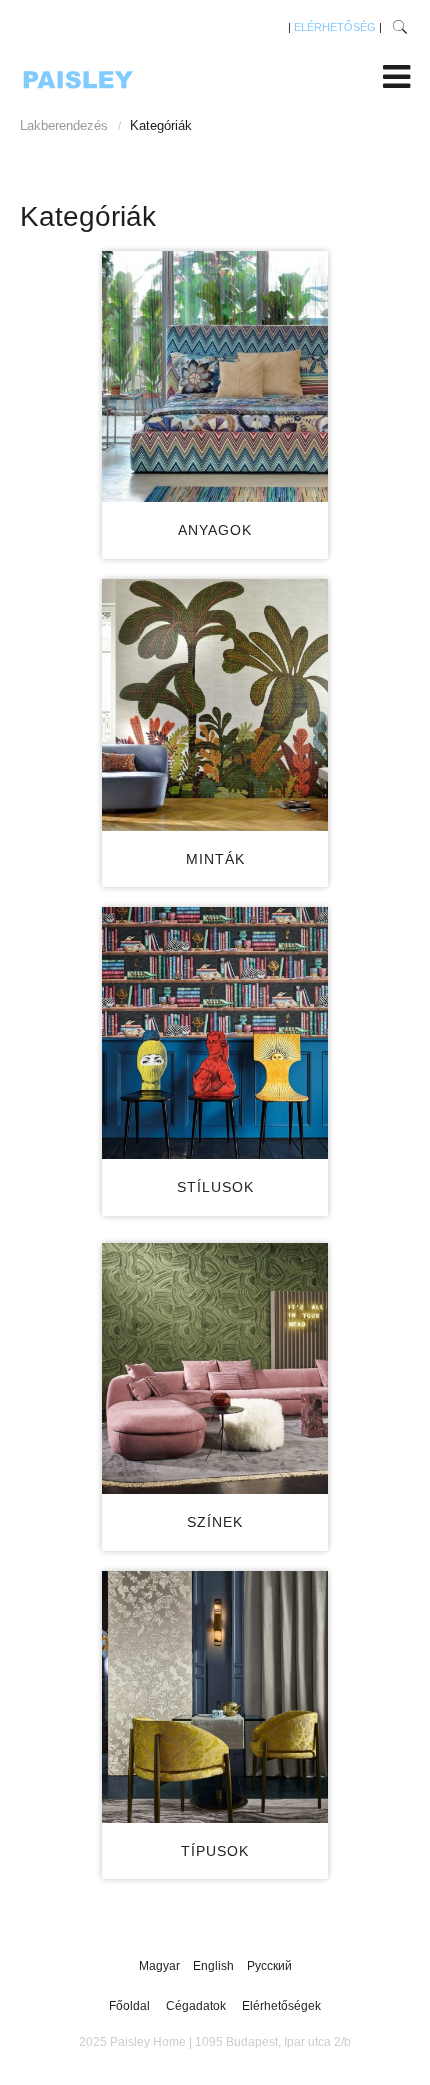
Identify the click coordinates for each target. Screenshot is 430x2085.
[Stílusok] (215, 1033)
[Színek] (215, 1369)
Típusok (215, 1851)
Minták (215, 859)
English (215, 1966)
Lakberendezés (64, 125)
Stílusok (215, 1187)
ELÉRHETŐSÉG (335, 27)
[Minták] (215, 705)
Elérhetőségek (281, 2006)
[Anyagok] (215, 377)
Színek (215, 1522)
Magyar (161, 1966)
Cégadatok (196, 2006)
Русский (269, 1966)
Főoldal (129, 2006)
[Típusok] (215, 1697)
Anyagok (215, 530)
